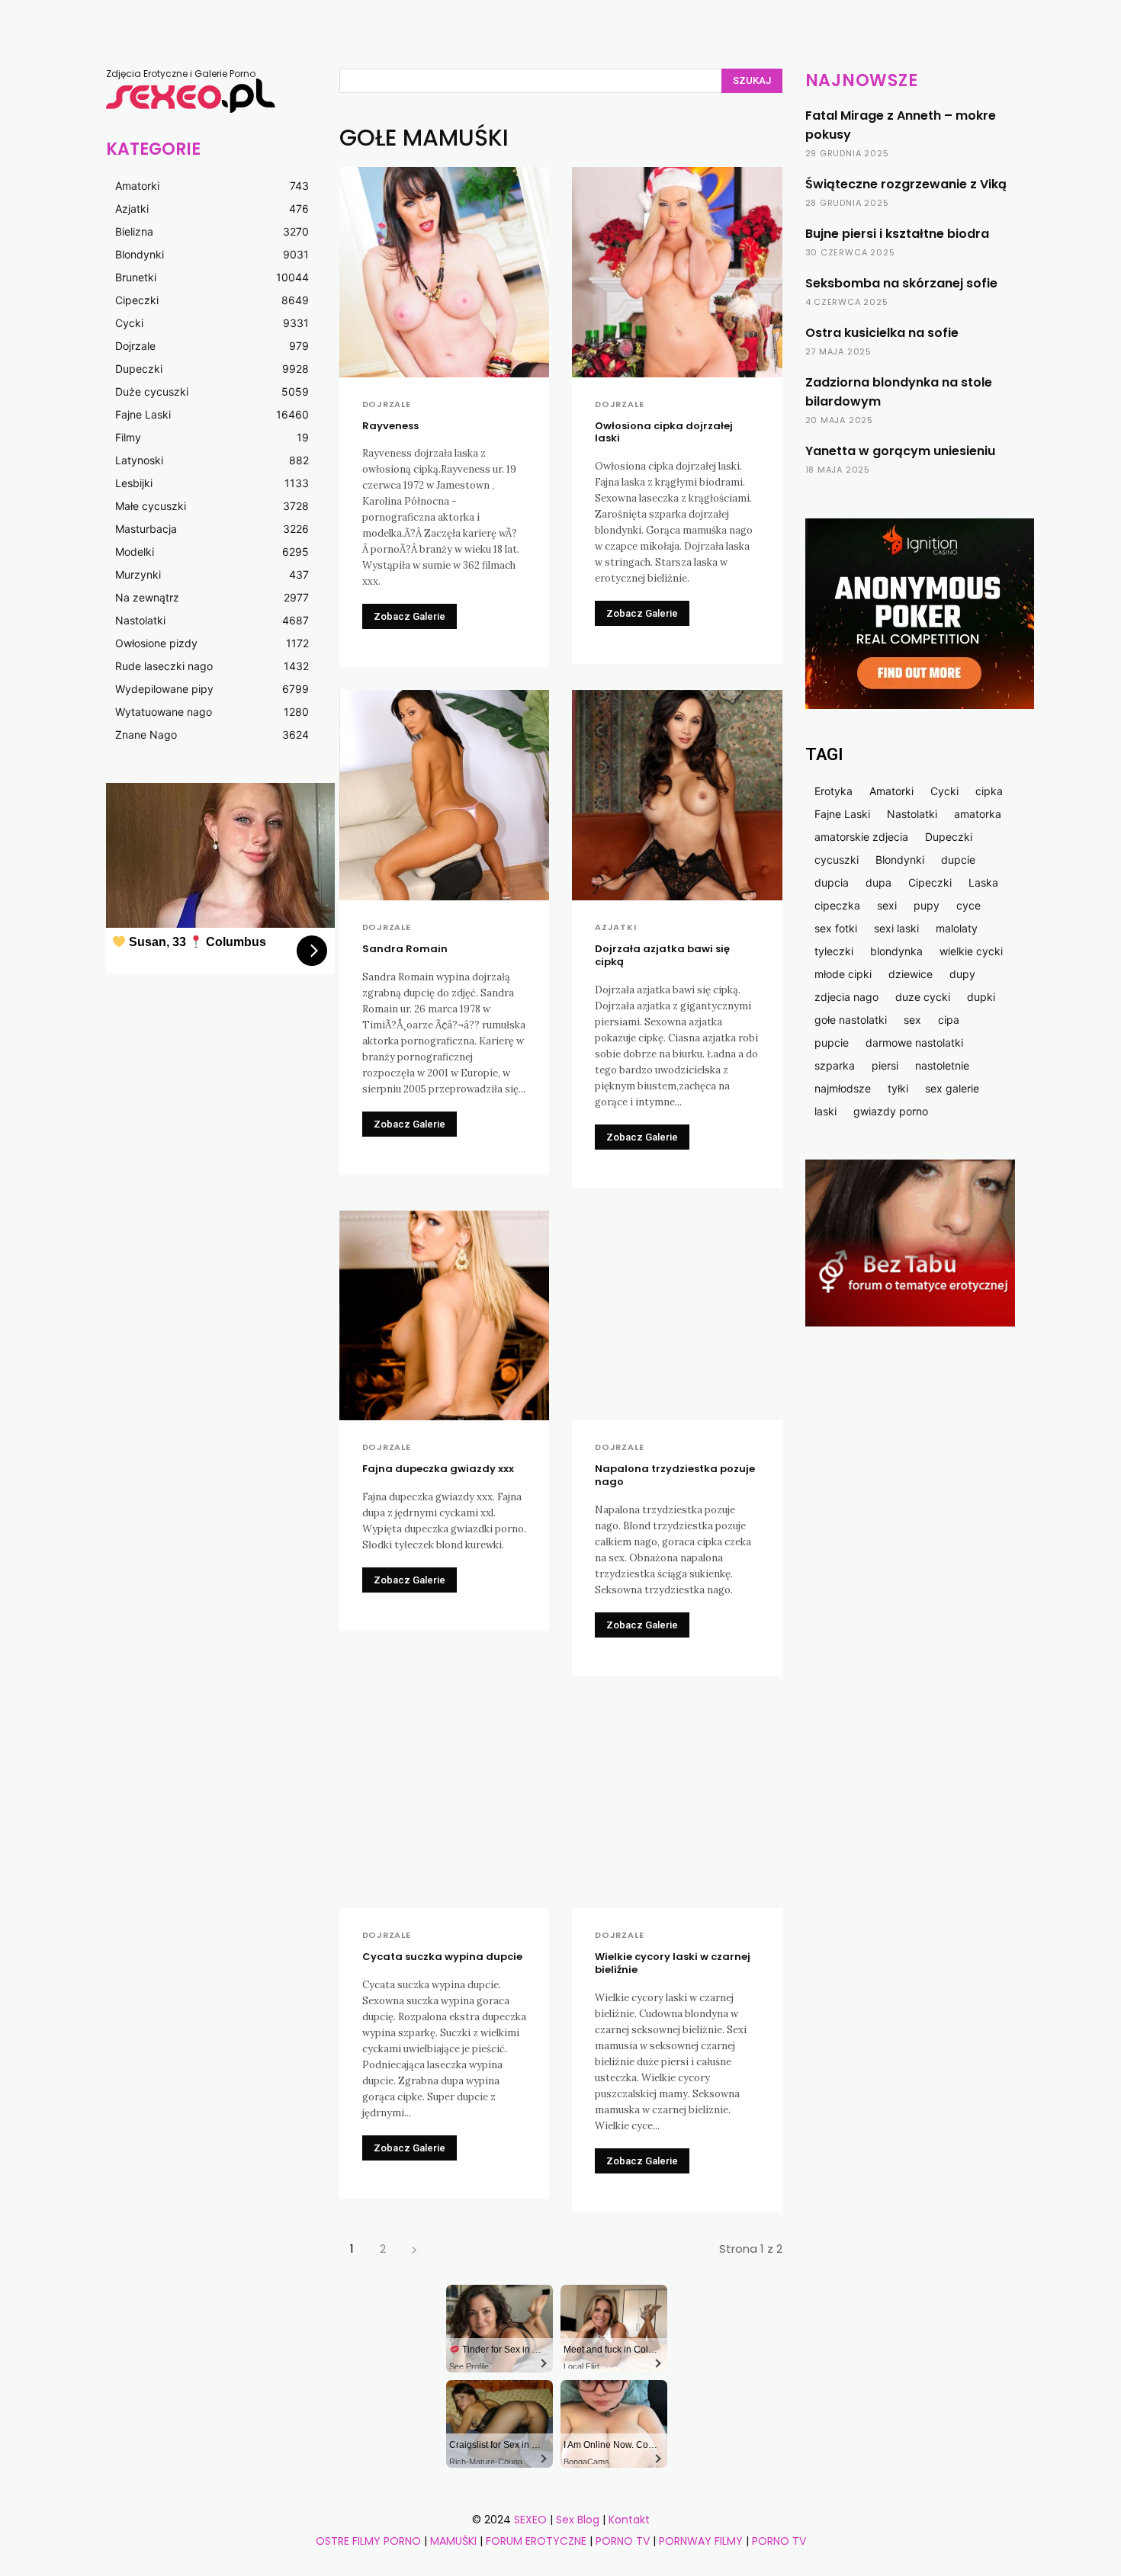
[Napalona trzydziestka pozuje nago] (677, 1316)
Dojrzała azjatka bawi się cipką (662, 955)
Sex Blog (578, 2520)
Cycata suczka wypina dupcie (442, 1957)
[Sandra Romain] (445, 795)
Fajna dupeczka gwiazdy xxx (438, 1469)
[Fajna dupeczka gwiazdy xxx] (445, 1316)
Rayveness (390, 426)
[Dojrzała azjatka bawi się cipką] (677, 795)
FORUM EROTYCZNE (536, 2541)
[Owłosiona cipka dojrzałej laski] (677, 272)
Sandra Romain (405, 949)
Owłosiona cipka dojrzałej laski (664, 432)
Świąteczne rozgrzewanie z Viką (906, 184)
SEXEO (530, 2520)
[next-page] (414, 2249)
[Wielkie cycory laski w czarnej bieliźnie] (677, 1804)
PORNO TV (623, 2541)
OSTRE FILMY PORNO (368, 2541)
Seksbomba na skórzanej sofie (901, 283)
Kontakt (629, 2520)
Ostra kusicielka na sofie (882, 333)
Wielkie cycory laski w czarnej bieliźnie (673, 1963)
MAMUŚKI (455, 2541)
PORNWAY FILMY (701, 2541)
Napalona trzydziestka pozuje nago (675, 1475)
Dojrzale (387, 404)
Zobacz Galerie (410, 616)
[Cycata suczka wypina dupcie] (445, 1804)
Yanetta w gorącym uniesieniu (900, 451)
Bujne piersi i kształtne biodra (897, 234)
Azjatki (616, 927)
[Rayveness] (445, 272)
